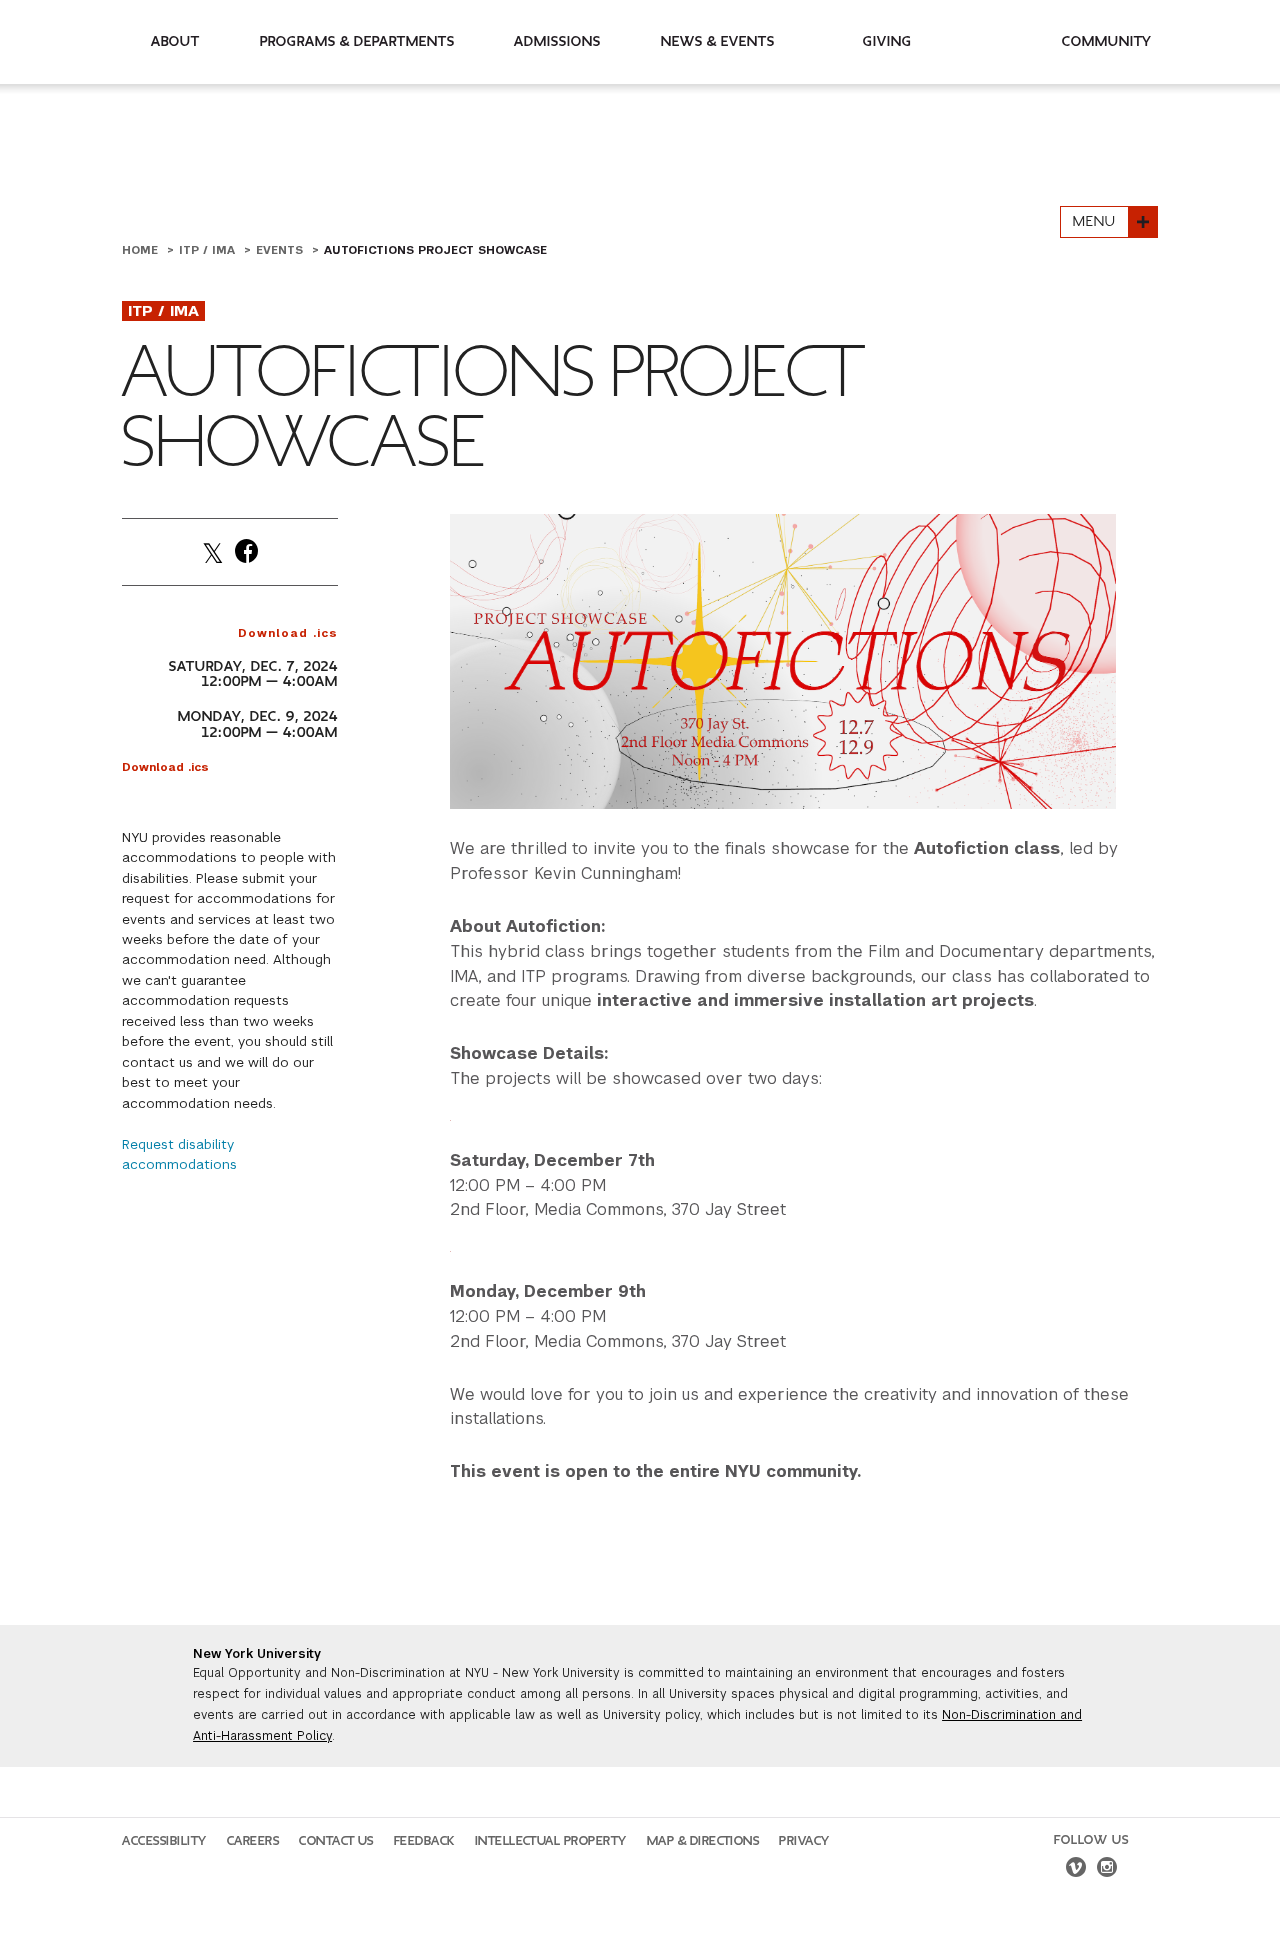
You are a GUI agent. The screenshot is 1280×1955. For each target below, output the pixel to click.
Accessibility (164, 1841)
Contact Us (336, 1841)
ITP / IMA (209, 250)
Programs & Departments (357, 41)
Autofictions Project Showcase (435, 250)
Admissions (557, 41)
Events (281, 250)
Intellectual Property (551, 1841)
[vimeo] (1076, 1870)
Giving (887, 41)
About (175, 41)
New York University (257, 1654)
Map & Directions (703, 1841)
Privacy (804, 1841)
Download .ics (288, 633)
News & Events (718, 41)
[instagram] (1107, 1870)
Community (1107, 41)
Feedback (424, 1841)
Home (142, 250)
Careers (253, 1841)
